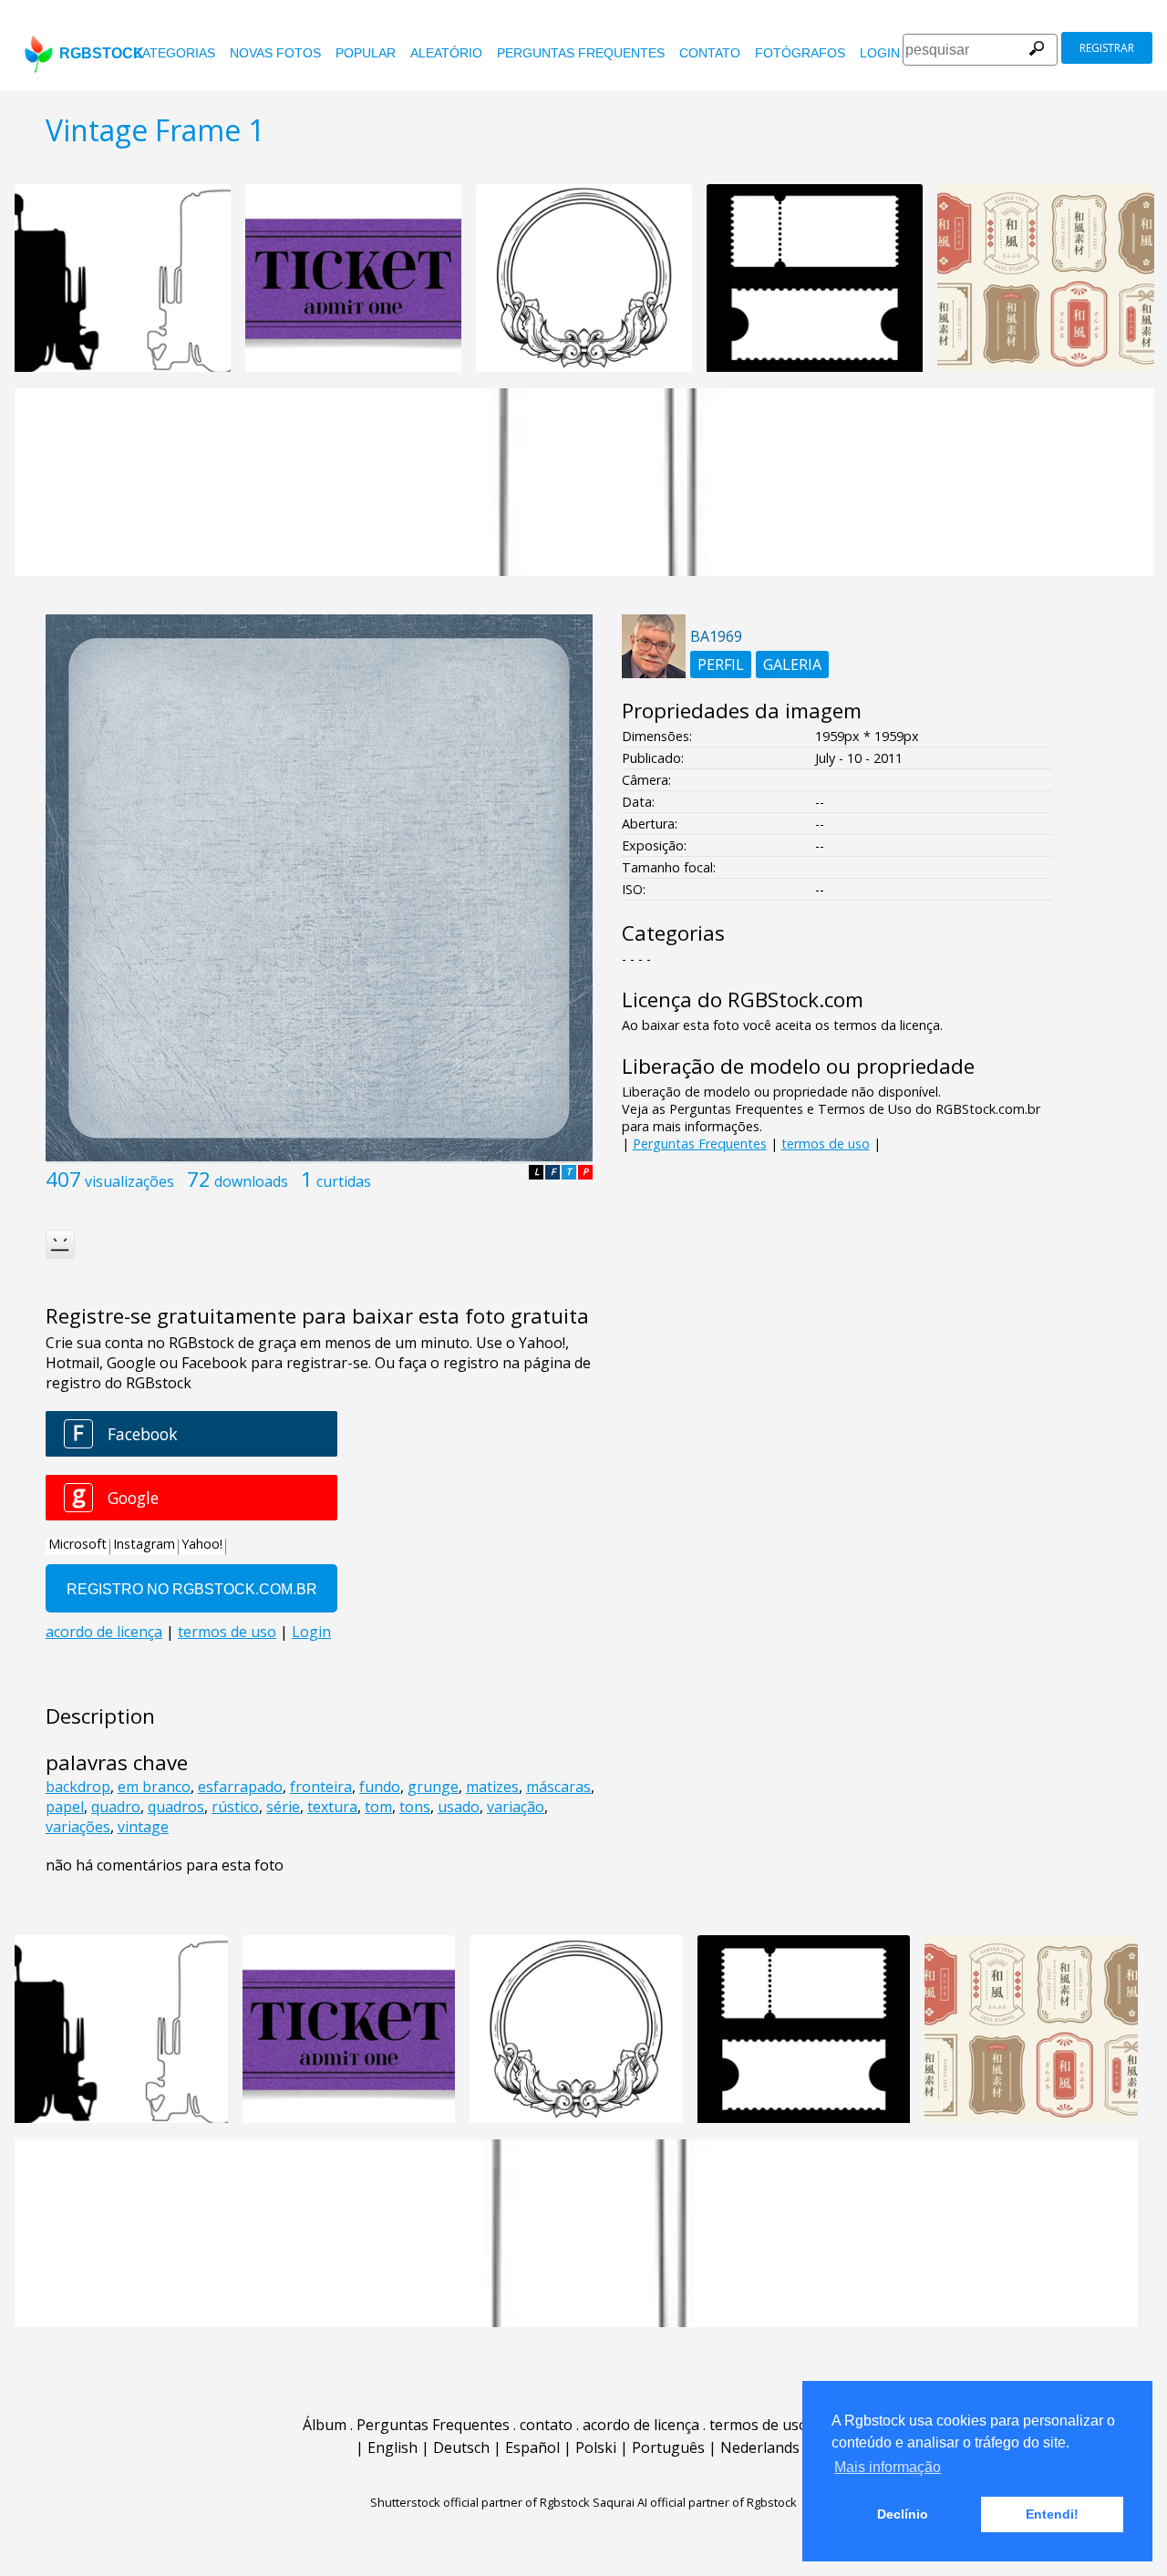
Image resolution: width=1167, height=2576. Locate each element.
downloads (251, 1181)
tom (378, 1807)
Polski (596, 2447)
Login (880, 53)
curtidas (344, 1181)
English (392, 2447)
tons (415, 1807)
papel (65, 1807)
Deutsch (461, 2447)
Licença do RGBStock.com (743, 999)
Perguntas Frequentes (581, 53)
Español (532, 2447)
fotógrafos (800, 53)
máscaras (558, 1787)
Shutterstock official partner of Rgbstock (480, 2502)
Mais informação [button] (888, 2467)
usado (459, 1807)
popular (366, 53)
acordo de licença (641, 2425)
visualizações (129, 1181)
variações (78, 1827)
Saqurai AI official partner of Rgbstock (695, 2502)
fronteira (321, 1787)
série (283, 1807)
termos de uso (826, 1144)
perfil (721, 665)
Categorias (174, 53)
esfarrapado (240, 1787)
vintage (143, 1827)
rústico (235, 1807)
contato (710, 53)
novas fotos (275, 53)
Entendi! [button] (1052, 2514)
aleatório (446, 53)
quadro (116, 1807)
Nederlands (760, 2447)
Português (668, 2447)
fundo (380, 1787)
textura (332, 1807)
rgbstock (102, 53)
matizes (492, 1787)
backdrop (78, 1787)
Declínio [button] (903, 2514)
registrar (1107, 48)
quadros (176, 1807)
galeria (792, 665)
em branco (154, 1787)
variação (516, 1807)
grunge (433, 1787)
